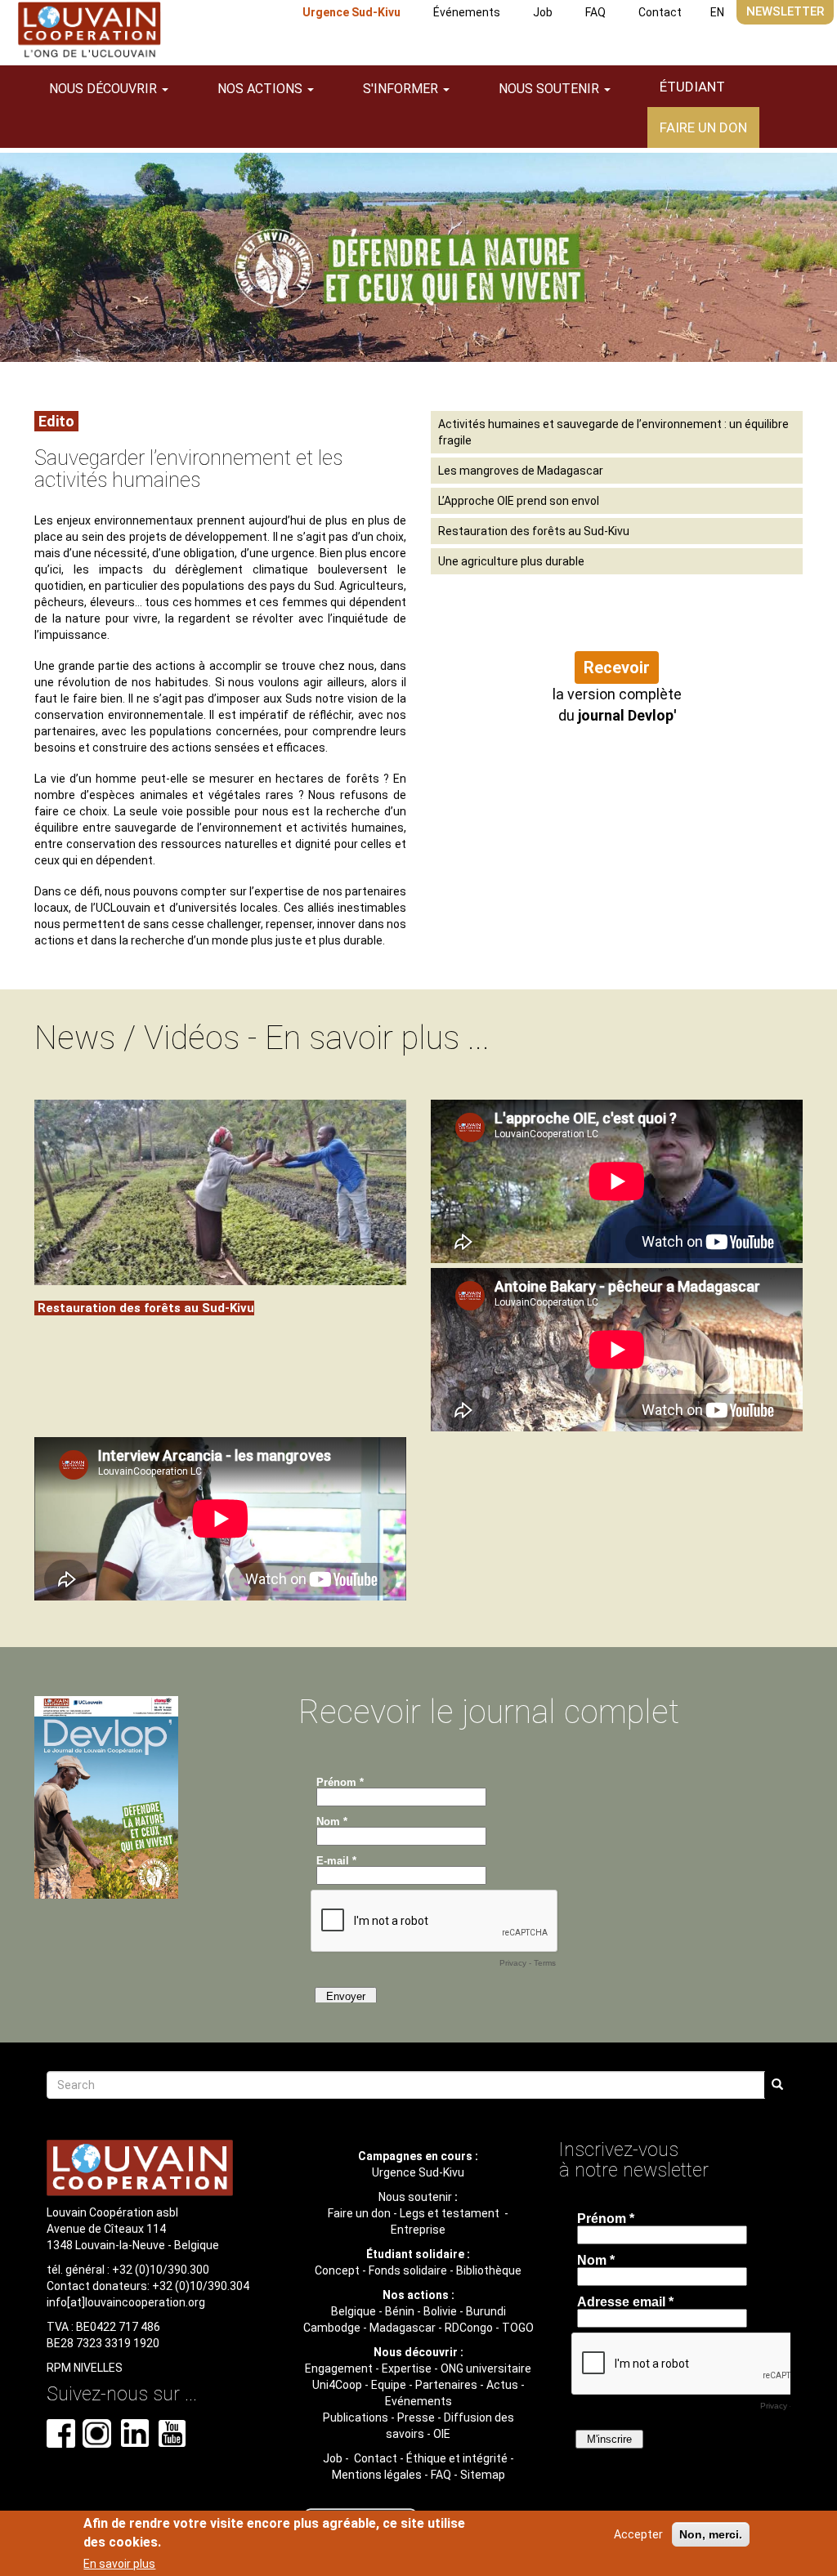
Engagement (339, 2368)
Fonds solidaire (408, 2270)
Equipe (389, 2385)
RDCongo (469, 2328)
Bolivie (440, 2311)
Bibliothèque (489, 2270)
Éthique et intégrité (457, 2458)
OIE (442, 2434)
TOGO (518, 2328)
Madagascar (403, 2328)
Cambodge (332, 2328)
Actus (502, 2385)
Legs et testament (451, 2213)
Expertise (407, 2368)
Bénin (400, 2311)
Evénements (418, 2401)
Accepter (638, 2534)
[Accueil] (89, 30)
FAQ (595, 12)
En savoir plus (119, 2564)
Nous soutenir (415, 2197)
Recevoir (617, 667)
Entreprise (418, 2230)
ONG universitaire (486, 2368)
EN (717, 12)
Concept (337, 2270)
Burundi (486, 2311)
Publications (356, 2418)
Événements (467, 12)
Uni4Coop (337, 2385)
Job (543, 12)
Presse (416, 2418)
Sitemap (483, 2475)
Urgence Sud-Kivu (351, 12)
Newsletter (785, 11)
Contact (660, 12)
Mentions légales (377, 2475)
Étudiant (692, 87)
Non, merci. (711, 2534)
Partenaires (446, 2385)
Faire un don (703, 127)
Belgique (354, 2311)
